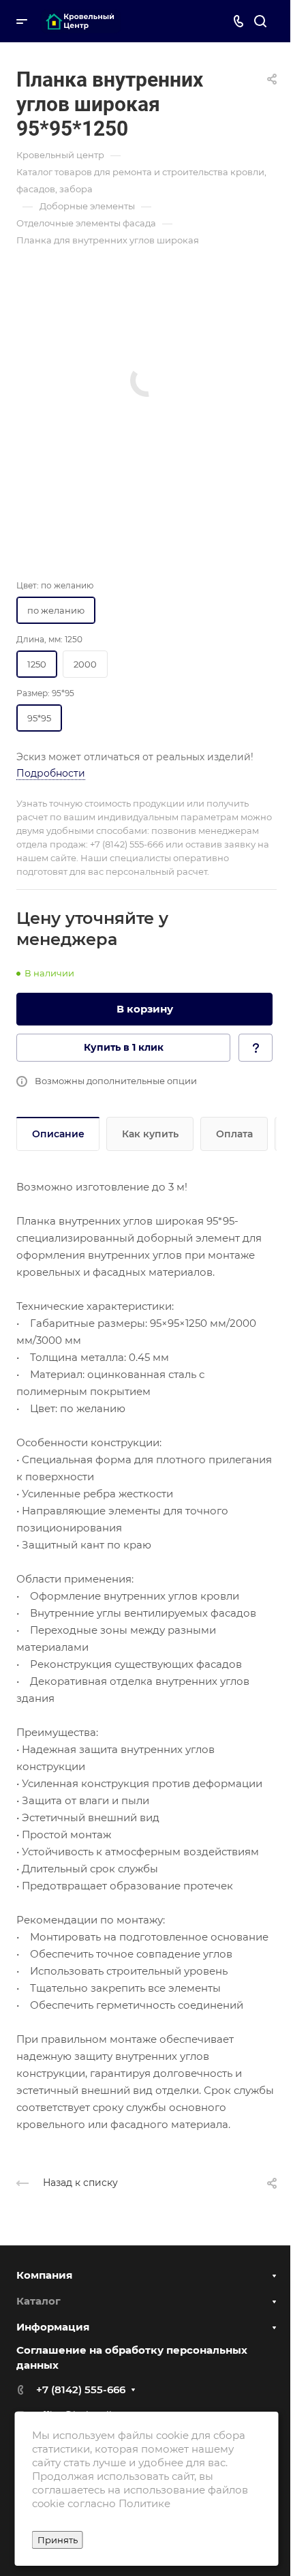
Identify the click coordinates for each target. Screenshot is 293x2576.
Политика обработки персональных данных (128, 2510)
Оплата (234, 1134)
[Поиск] (260, 21)
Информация (53, 2327)
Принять (58, 2540)
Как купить (150, 1134)
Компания (44, 2275)
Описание (58, 1134)
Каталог (38, 2301)
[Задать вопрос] (256, 1048)
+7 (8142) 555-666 (81, 2390)
